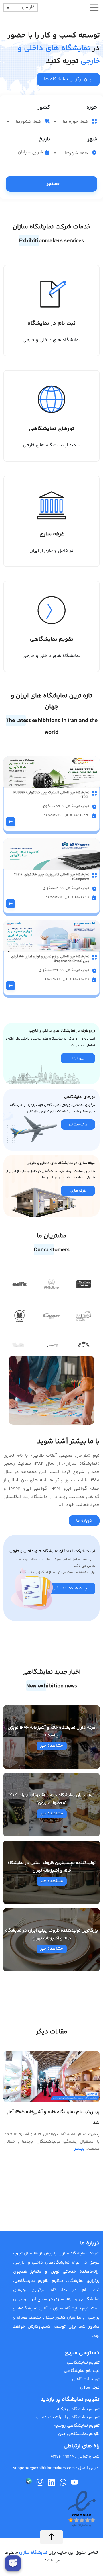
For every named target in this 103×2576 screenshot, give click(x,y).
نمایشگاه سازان (33, 2553)
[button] (7, 1282)
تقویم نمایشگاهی (83, 2363)
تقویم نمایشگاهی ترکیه (78, 2409)
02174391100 (62, 2457)
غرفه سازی (90, 2388)
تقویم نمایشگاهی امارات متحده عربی (66, 2417)
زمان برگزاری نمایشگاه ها (68, 79)
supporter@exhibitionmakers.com (44, 2468)
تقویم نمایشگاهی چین (79, 2434)
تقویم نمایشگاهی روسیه (77, 2426)
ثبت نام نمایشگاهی (82, 2371)
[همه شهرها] (72, 153)
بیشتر (80, 2149)
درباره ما (84, 1521)
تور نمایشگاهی (86, 2379)
